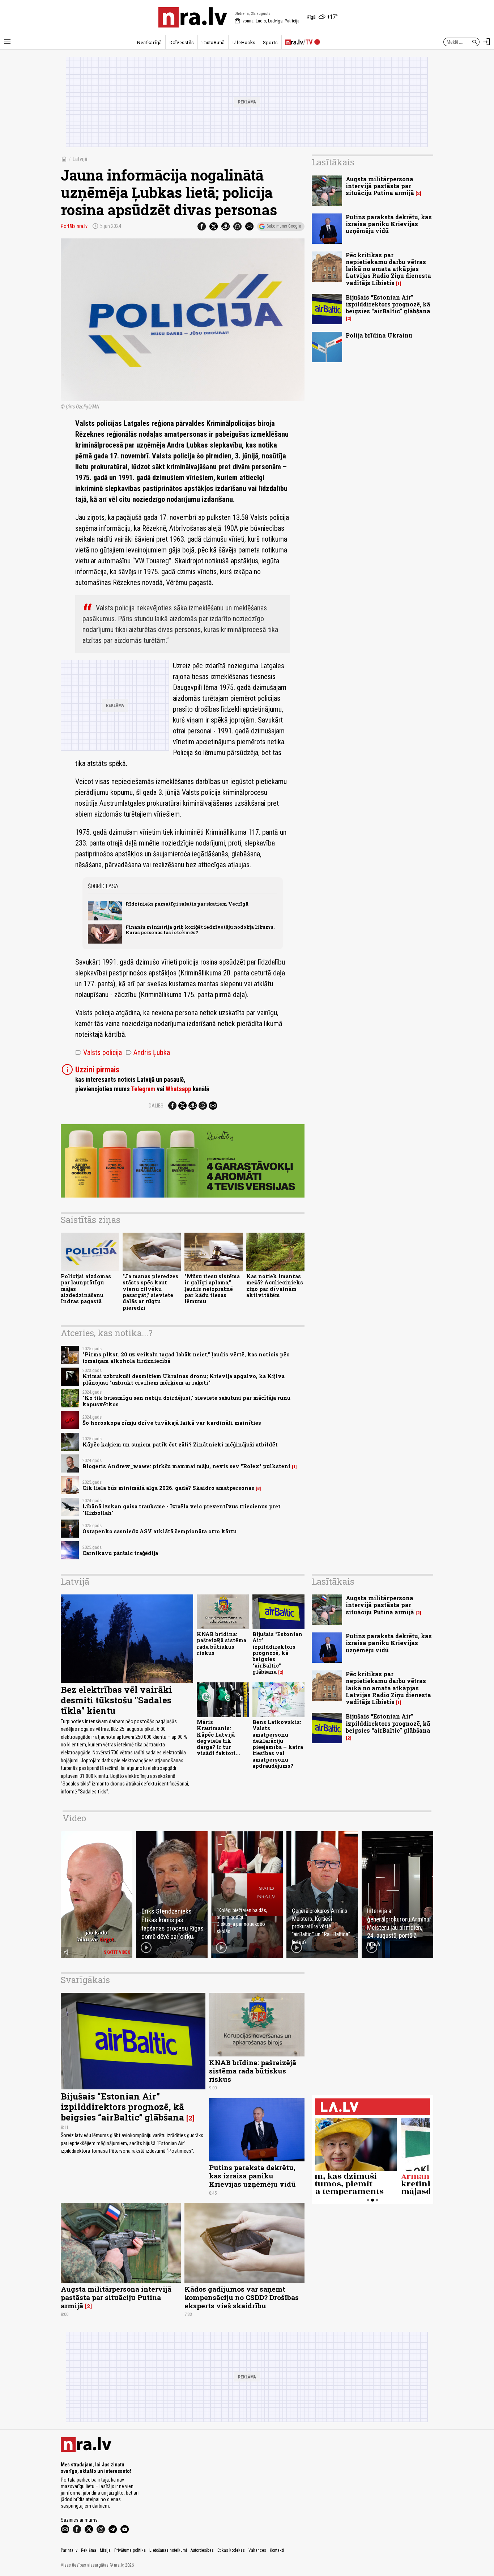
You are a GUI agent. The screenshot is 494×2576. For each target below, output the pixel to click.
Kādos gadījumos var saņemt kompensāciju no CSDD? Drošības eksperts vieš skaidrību (242, 2297)
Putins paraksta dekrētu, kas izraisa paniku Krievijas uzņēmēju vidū (389, 224)
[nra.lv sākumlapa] (193, 17)
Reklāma (89, 2550)
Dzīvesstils (182, 42)
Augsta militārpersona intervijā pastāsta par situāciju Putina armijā (380, 186)
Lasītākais (333, 162)
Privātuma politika (130, 2550)
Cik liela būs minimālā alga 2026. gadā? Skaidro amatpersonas (168, 1488)
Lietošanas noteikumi (168, 2550)
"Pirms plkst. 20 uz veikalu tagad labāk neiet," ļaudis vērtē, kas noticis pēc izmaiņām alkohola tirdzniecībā (186, 1357)
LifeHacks (244, 42)
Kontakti (277, 2550)
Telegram (143, 1089)
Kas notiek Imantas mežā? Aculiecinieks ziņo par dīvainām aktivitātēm (275, 1286)
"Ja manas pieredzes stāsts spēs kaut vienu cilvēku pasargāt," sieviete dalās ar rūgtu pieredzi (150, 1292)
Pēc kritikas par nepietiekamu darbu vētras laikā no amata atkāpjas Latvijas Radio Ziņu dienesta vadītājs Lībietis (388, 269)
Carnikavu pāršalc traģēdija (120, 1553)
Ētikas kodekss (231, 2550)
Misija (105, 2550)
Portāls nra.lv (74, 226)
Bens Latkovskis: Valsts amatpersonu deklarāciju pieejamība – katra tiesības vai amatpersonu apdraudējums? (278, 1744)
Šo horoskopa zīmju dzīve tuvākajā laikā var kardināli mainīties (172, 1423)
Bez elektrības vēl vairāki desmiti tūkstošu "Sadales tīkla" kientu (116, 1700)
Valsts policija (99, 1052)
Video (74, 1818)
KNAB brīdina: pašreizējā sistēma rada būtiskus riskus (222, 1643)
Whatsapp (178, 1089)
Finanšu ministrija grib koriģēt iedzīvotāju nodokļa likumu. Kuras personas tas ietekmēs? (200, 930)
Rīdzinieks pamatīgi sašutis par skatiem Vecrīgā (187, 904)
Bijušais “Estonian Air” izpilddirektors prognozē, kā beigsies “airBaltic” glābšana (388, 304)
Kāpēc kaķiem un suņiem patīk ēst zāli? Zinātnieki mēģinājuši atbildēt (180, 1444)
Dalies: (157, 1106)
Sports (270, 42)
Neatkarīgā (149, 42)
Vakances (257, 2550)
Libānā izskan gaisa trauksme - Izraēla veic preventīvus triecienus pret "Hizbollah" (182, 1509)
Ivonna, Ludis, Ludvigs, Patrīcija (267, 21)
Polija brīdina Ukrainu (379, 335)
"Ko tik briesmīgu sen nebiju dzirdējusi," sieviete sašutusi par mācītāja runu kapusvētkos (186, 1401)
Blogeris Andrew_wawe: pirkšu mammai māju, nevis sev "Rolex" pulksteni (186, 1466)
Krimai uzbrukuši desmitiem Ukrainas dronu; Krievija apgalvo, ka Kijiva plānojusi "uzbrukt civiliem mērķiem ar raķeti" (184, 1379)
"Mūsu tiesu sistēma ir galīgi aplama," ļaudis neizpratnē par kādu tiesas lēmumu (212, 1289)
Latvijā (80, 159)
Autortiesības (202, 2550)
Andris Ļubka (148, 1052)
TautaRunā (213, 42)
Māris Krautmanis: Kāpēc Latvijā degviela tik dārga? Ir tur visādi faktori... (218, 1738)
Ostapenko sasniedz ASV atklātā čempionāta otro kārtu (159, 1531)
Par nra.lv (69, 2550)
